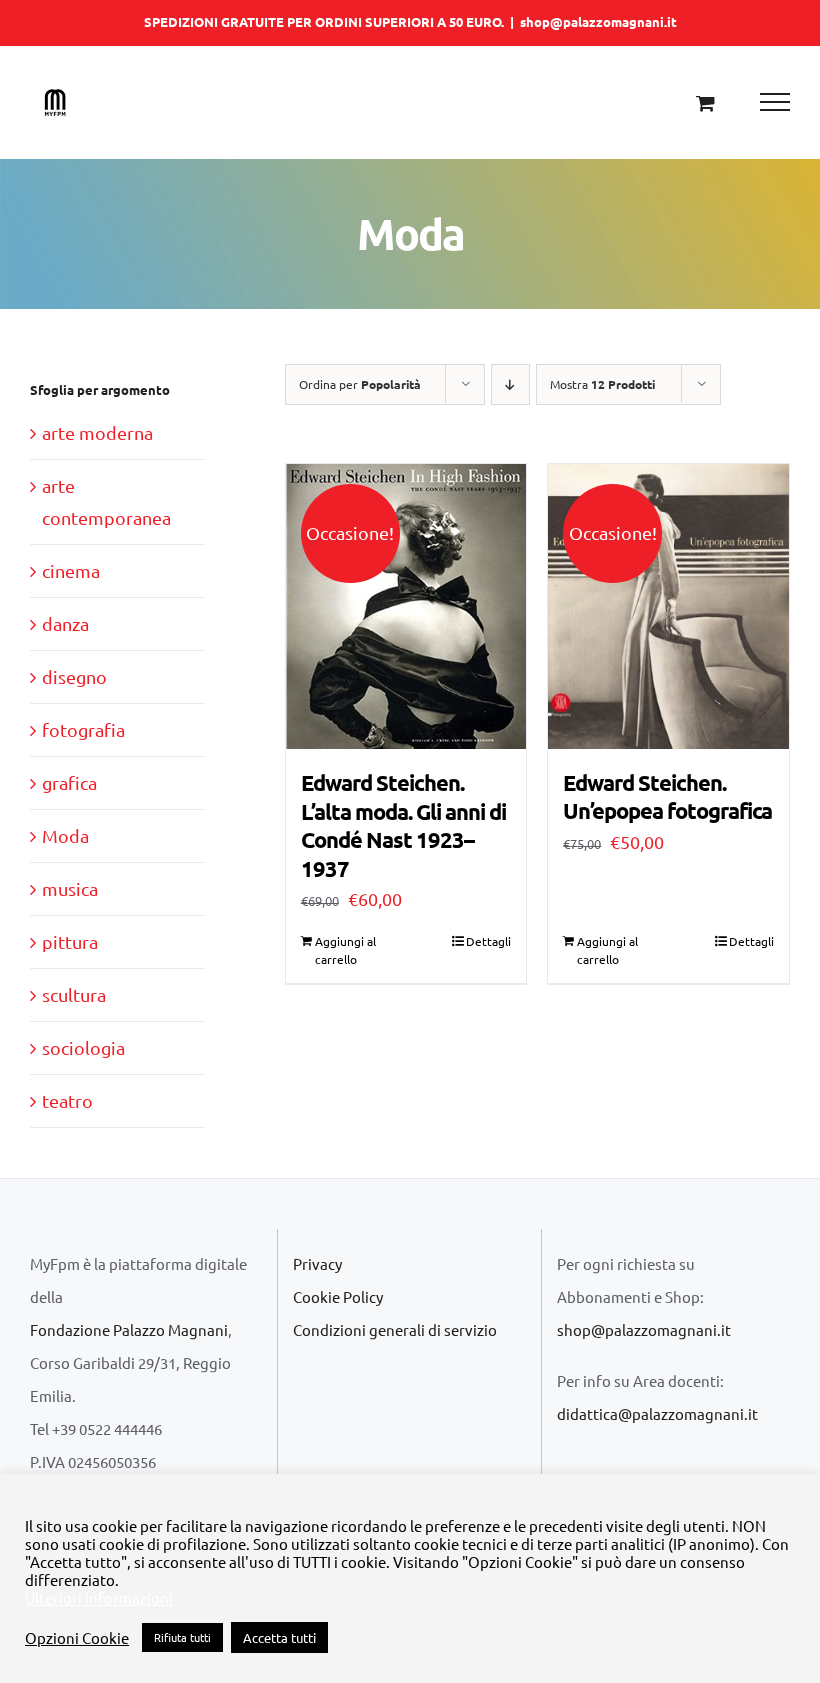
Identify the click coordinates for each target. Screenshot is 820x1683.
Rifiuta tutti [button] (182, 1637)
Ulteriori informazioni (99, 1598)
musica (70, 888)
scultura (74, 994)
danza (65, 623)
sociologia (83, 1047)
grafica (69, 782)
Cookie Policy (338, 1296)
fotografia (83, 729)
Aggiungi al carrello (345, 950)
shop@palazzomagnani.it (598, 21)
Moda (65, 835)
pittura (70, 941)
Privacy (317, 1263)
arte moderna (97, 432)
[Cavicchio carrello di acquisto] (705, 102)
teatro (67, 1100)
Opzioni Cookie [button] (77, 1638)
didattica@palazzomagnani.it (657, 1413)
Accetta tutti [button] (279, 1637)
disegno (74, 676)
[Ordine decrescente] (510, 384)
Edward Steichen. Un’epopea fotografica (667, 797)
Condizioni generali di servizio (395, 1329)
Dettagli (488, 941)
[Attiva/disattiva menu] (775, 102)
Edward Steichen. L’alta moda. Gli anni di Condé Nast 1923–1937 (403, 825)
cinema (71, 570)
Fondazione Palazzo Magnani (129, 1329)
